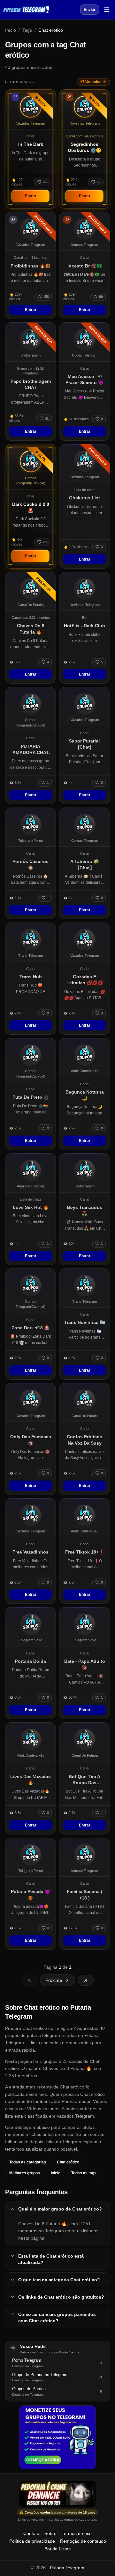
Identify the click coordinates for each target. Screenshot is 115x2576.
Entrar (31, 196)
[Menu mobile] (107, 10)
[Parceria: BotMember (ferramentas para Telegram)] (57, 2437)
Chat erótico (68, 2162)
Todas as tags (84, 2173)
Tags (27, 30)
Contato (31, 2533)
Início (11, 30)
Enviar (90, 10)
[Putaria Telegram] (26, 10)
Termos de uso (77, 2533)
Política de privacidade (32, 2541)
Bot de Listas (57, 2549)
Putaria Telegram (67, 2568)
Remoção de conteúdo (83, 2541)
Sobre (50, 2533)
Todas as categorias (28, 2162)
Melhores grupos (25, 2173)
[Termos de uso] (57, 2494)
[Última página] (86, 1980)
